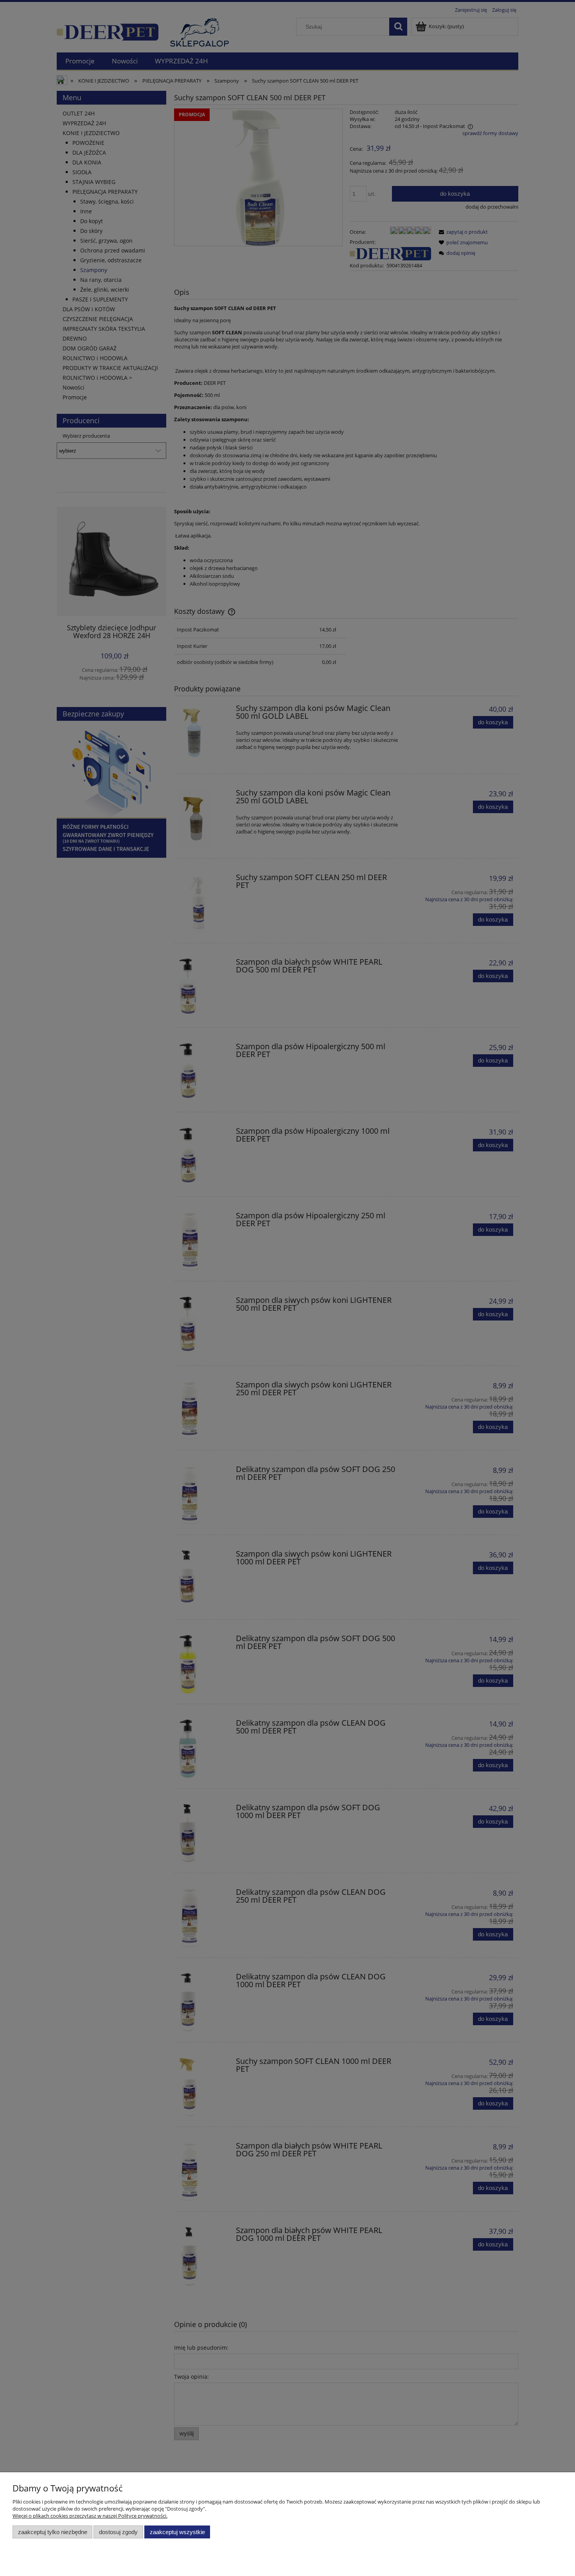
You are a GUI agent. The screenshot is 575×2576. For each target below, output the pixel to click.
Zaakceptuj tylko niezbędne (53, 2532)
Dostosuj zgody (118, 2532)
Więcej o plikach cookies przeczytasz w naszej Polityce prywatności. (90, 2516)
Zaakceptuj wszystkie (177, 2532)
